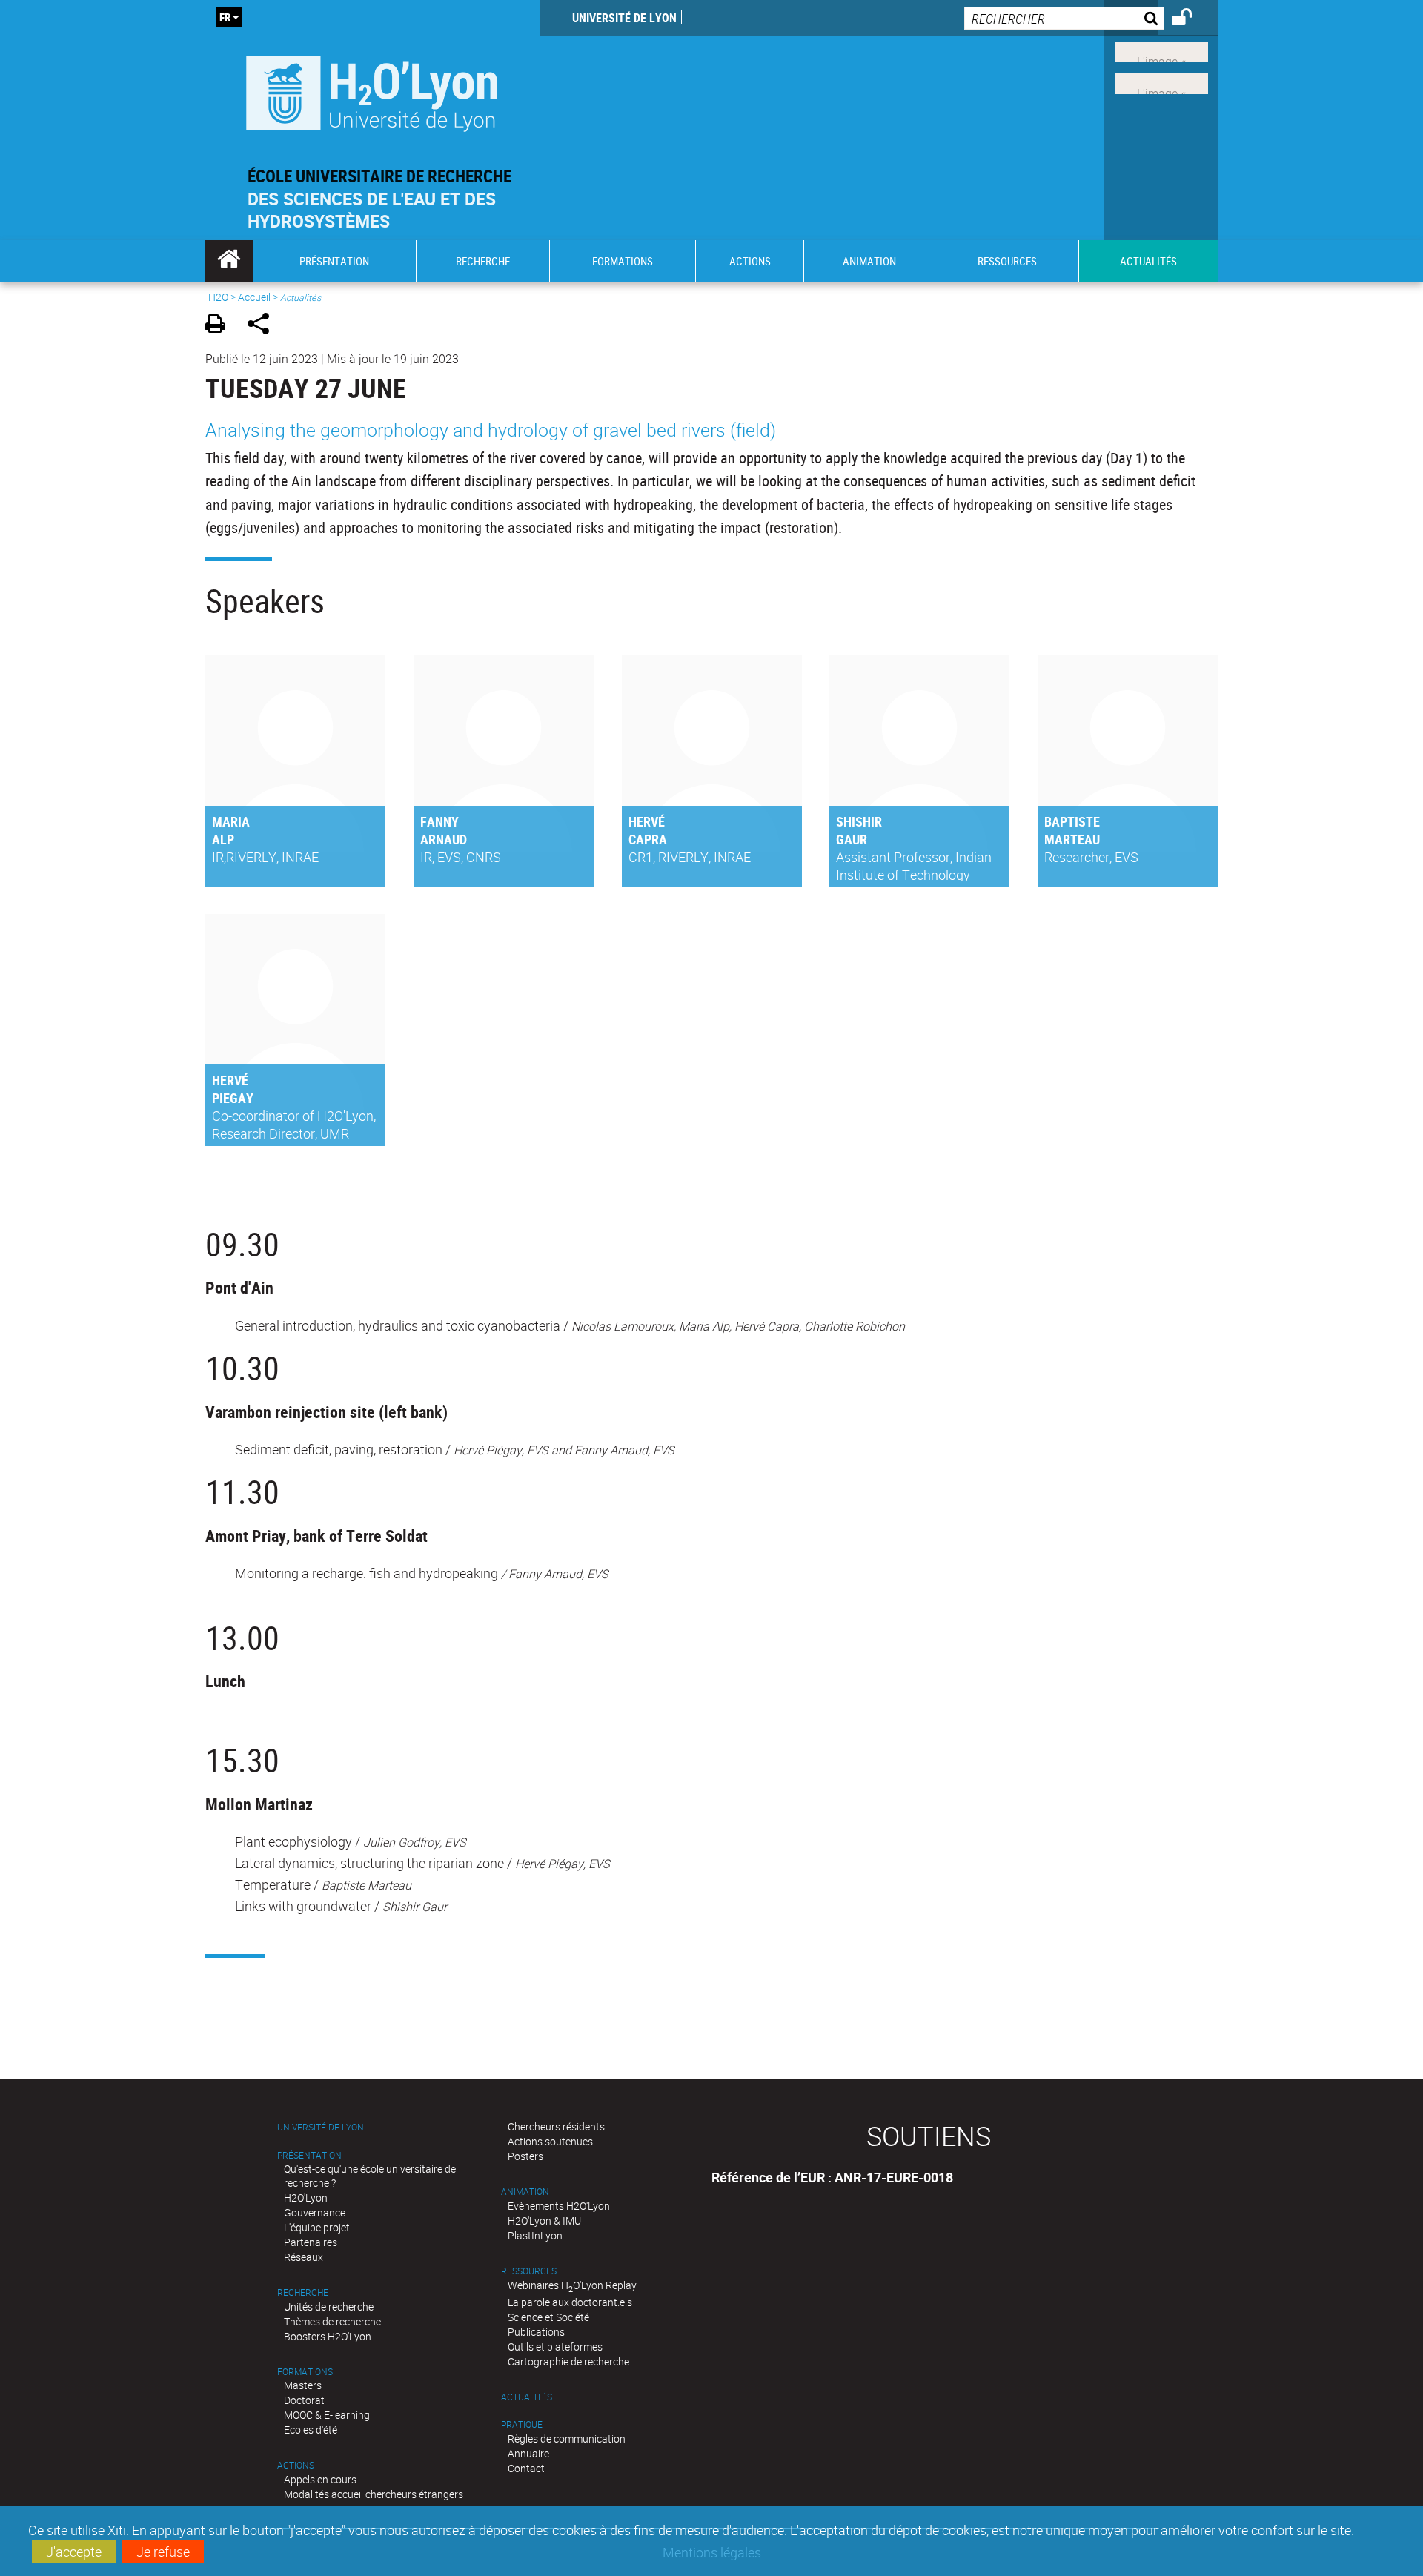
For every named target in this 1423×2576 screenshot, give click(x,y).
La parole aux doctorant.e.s (570, 2302)
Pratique (522, 2424)
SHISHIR (859, 821)
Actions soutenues (550, 2141)
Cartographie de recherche (568, 2361)
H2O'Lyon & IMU (544, 2221)
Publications (536, 2332)
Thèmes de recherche (332, 2321)
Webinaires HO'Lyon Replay (572, 2285)
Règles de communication (567, 2438)
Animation (525, 2192)
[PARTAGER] (263, 326)
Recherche (303, 2292)
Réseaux (303, 2257)
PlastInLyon (535, 2235)
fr (225, 17)
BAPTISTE (1072, 821)
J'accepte (74, 2552)
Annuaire (528, 2453)
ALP (223, 839)
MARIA (231, 821)
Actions (296, 2465)
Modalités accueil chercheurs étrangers (374, 2494)
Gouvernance (315, 2212)
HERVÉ (647, 821)
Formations (305, 2372)
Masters (303, 2385)
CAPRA (648, 839)
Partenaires (311, 2242)
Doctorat (304, 2400)
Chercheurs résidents (556, 2126)
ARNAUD (444, 839)
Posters (525, 2156)
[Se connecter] (1191, 19)
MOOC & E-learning (327, 2415)
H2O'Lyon (306, 2198)
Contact (526, 2468)
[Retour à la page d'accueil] (372, 90)
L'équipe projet (317, 2227)
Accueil (254, 297)
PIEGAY (233, 1098)
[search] (1064, 18)
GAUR (852, 839)
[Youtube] (1161, 82)
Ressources (529, 2271)
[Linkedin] (1162, 50)
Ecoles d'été (311, 2430)
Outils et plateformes (555, 2347)
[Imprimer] (220, 326)
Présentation (309, 2155)
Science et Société (548, 2317)
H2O (218, 297)
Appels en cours (320, 2479)
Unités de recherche (329, 2307)
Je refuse (163, 2552)
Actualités (527, 2397)
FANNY (439, 821)
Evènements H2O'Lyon (559, 2206)
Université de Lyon (624, 18)
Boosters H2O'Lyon (328, 2336)
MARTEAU (1072, 839)
